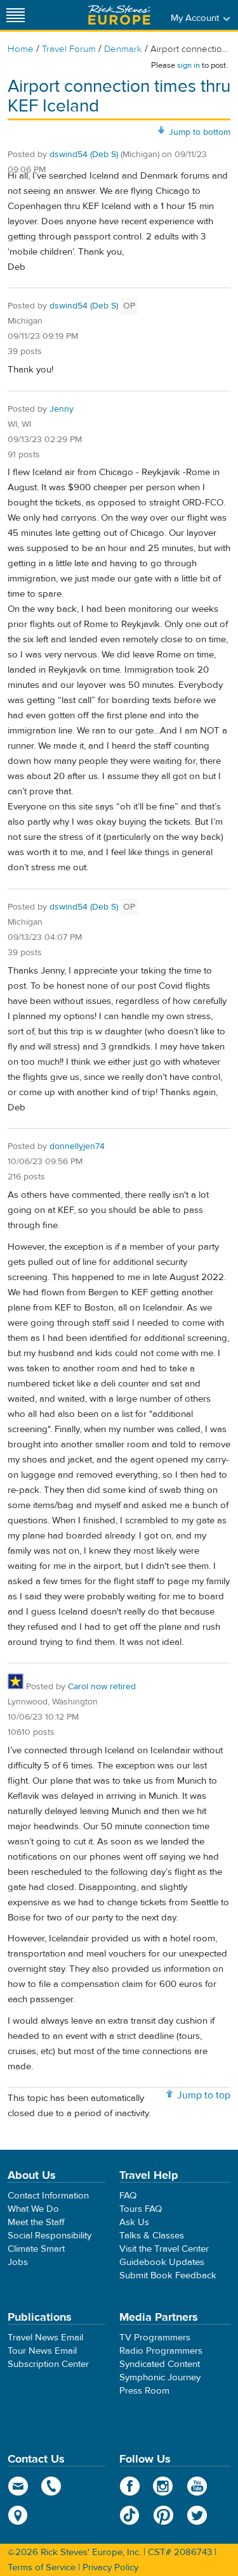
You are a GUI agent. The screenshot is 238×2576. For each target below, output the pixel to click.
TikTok (130, 2515)
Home (21, 49)
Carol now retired (102, 1687)
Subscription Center (48, 2364)
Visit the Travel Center (164, 2249)
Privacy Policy (110, 2567)
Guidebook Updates (162, 2262)
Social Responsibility (50, 2236)
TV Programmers (155, 2338)
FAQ (128, 2196)
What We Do (33, 2209)
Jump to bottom (200, 132)
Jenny (62, 409)
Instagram (163, 2486)
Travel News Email (45, 2338)
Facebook (130, 2486)
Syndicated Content (160, 2364)
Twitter (197, 2515)
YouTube (197, 2486)
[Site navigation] (16, 15)
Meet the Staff (36, 2222)
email (18, 2486)
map (18, 2515)
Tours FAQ (141, 2209)
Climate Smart (36, 2249)
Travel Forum (69, 49)
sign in (188, 65)
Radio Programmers (161, 2351)
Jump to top (204, 2095)
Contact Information (48, 2196)
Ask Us (134, 2222)
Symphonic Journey (160, 2377)
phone (52, 2486)
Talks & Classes (152, 2236)
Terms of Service (42, 2567)
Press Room (144, 2391)
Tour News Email (42, 2351)
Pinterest (163, 2515)
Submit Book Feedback (168, 2275)
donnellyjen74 (77, 1146)
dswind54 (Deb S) (84, 155)
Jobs (18, 2262)
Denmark (123, 49)
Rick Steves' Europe (119, 15)
